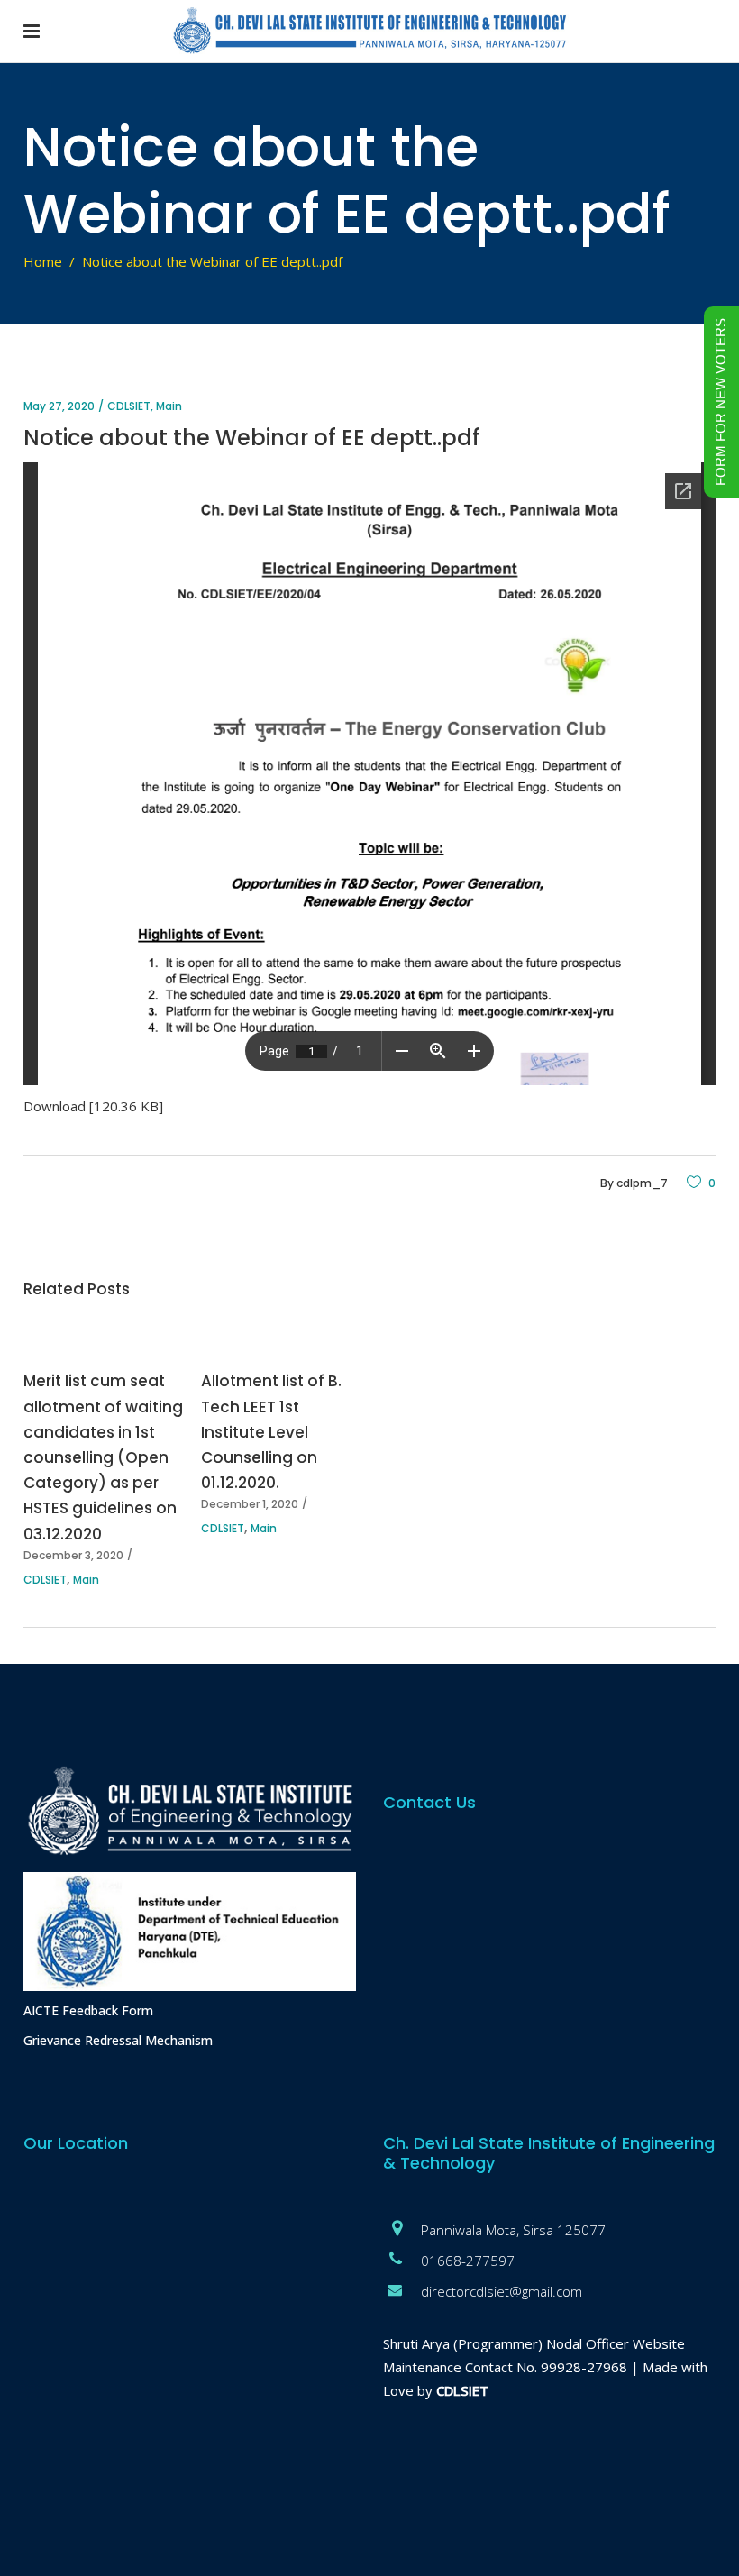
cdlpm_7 (642, 1183)
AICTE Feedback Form (88, 2010)
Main (169, 406)
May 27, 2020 (59, 406)
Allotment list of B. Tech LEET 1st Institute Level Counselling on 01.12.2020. (271, 1432)
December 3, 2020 (73, 1555)
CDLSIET (129, 406)
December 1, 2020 (250, 1504)
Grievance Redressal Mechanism (118, 2040)
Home (43, 261)
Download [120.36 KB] (93, 1106)
